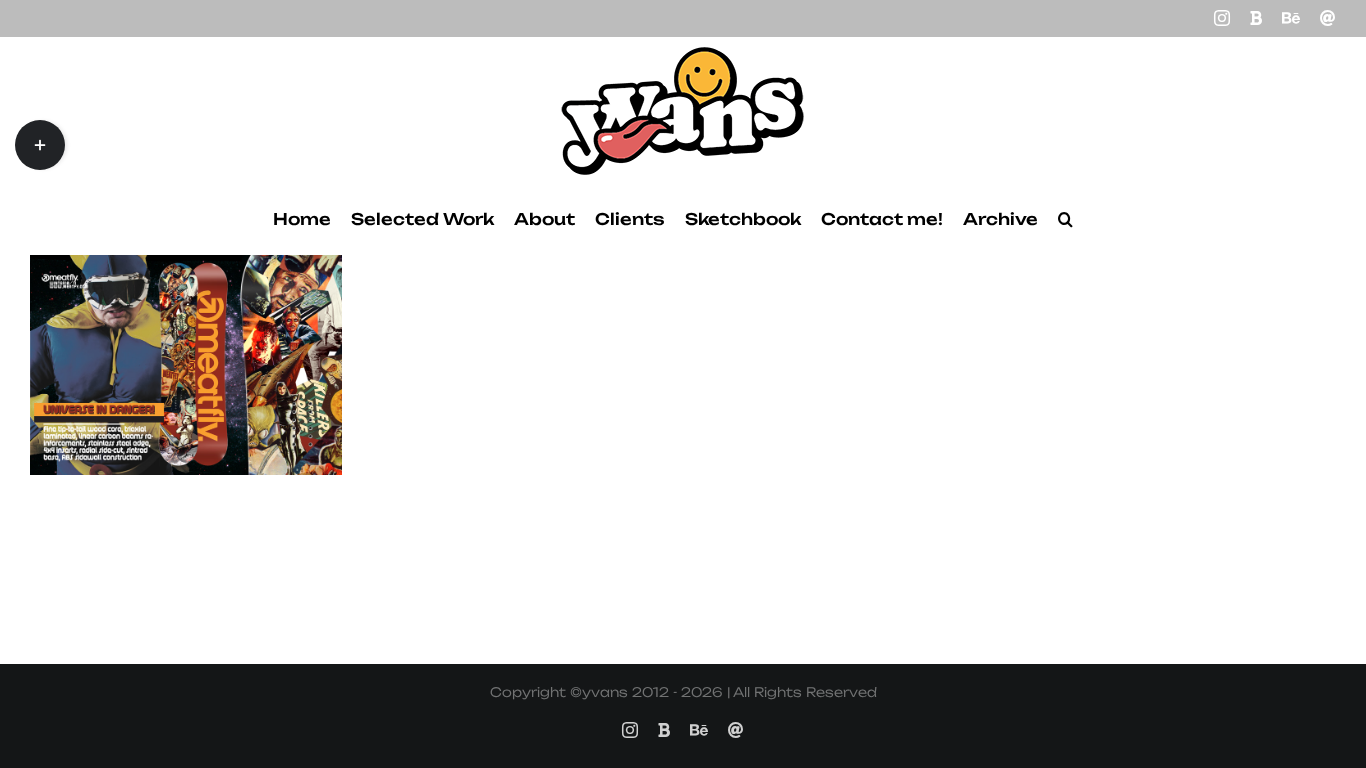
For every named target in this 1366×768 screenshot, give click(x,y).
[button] (1065, 219)
